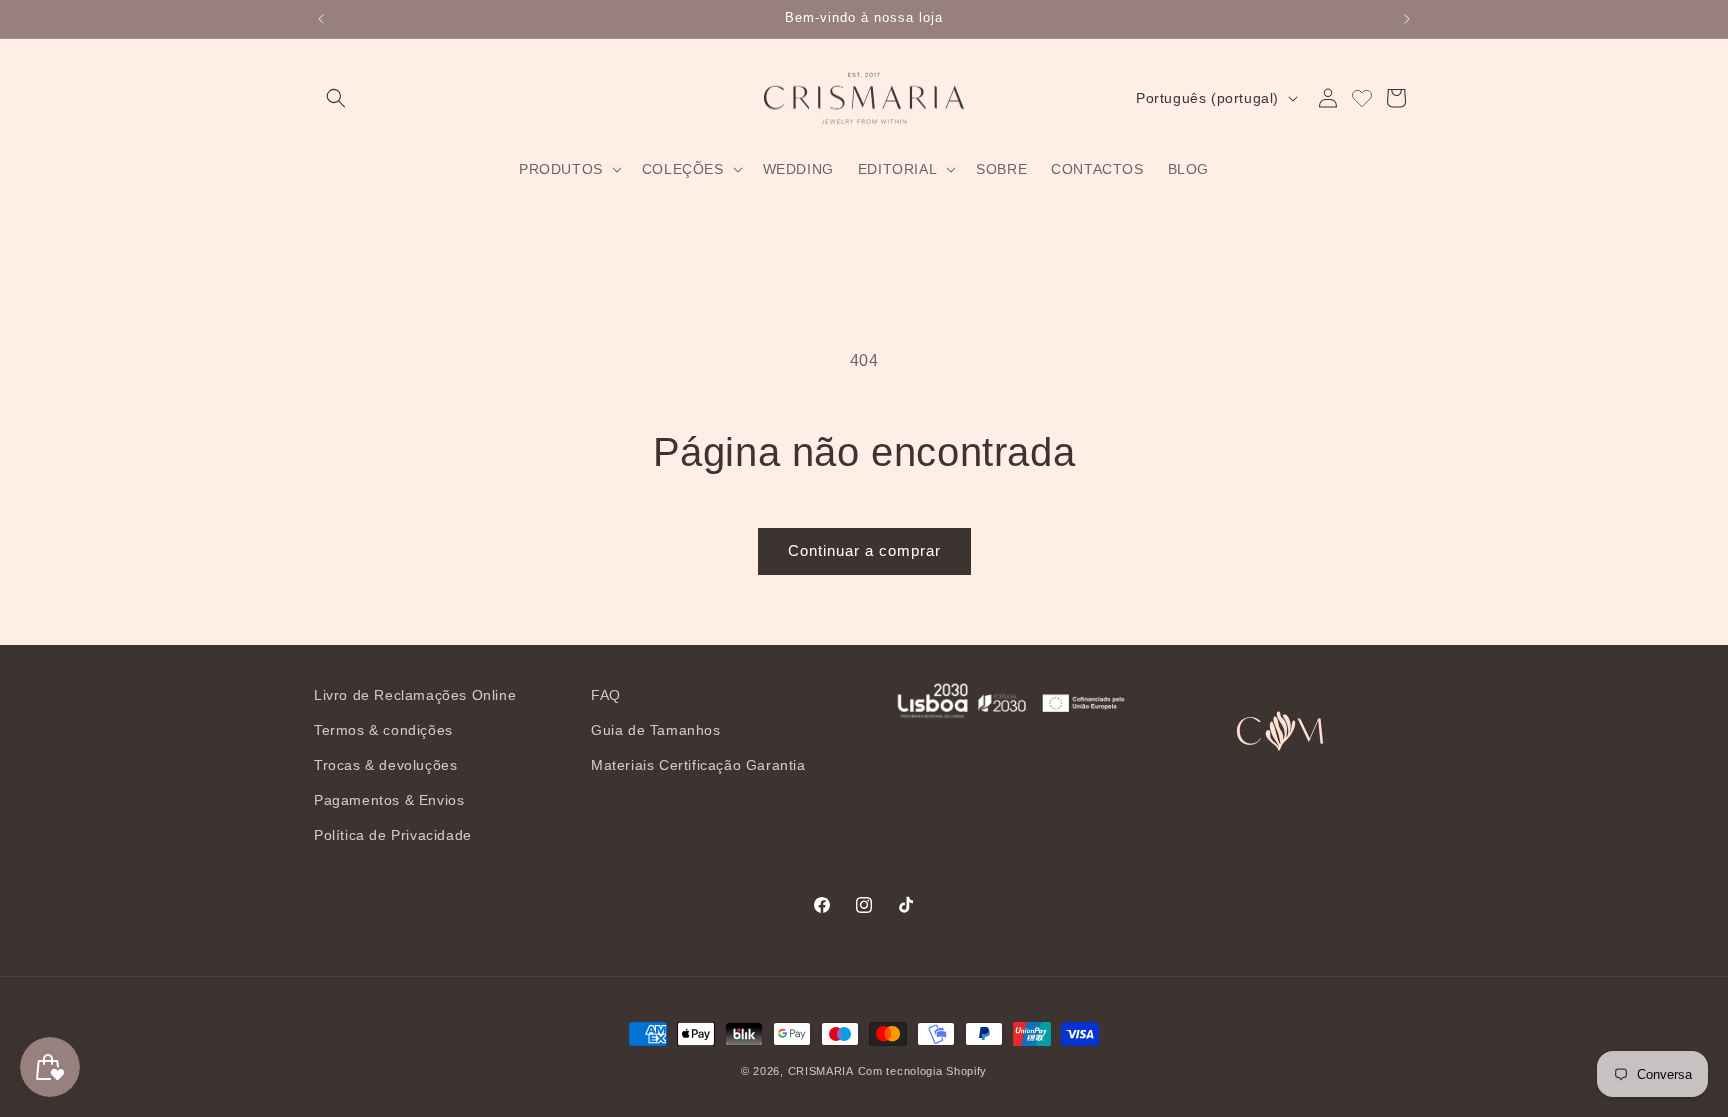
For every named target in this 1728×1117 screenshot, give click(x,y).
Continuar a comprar (864, 550)
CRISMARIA (821, 1071)
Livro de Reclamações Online (415, 695)
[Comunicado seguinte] (1407, 19)
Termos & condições (383, 730)
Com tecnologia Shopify (922, 1071)
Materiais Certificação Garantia (698, 765)
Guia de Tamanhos (656, 730)
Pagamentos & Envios (389, 800)
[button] (336, 98)
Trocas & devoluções (385, 765)
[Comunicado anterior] (321, 19)
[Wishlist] (1362, 98)
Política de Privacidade (393, 835)
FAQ (606, 695)
